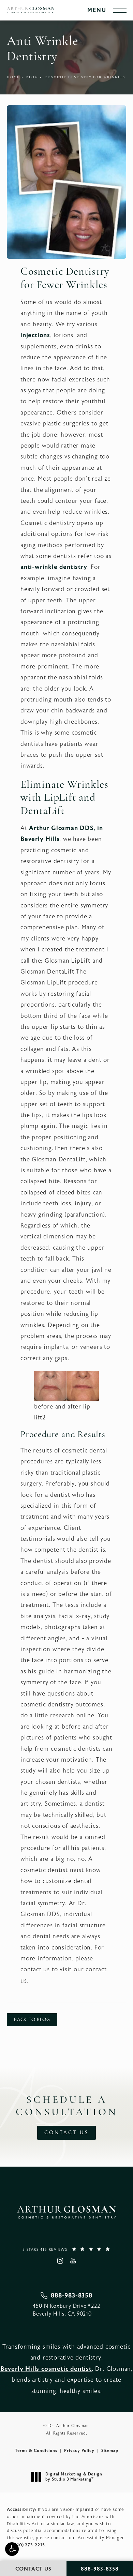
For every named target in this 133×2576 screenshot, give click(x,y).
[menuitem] (60, 2261)
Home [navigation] (13, 77)
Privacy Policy (79, 2451)
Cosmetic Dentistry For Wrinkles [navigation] (85, 77)
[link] (66, 2249)
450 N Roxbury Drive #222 (66, 2310)
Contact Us (66, 2133)
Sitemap (110, 2451)
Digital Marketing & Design (74, 2477)
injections (35, 335)
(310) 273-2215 (29, 2545)
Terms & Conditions (36, 2451)
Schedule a (67, 2106)
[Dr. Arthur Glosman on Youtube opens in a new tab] (73, 2261)
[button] (12, 2549)
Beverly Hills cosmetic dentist (46, 2369)
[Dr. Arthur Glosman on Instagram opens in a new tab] (60, 2261)
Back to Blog (32, 2020)
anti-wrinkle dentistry (54, 567)
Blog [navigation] (32, 77)
